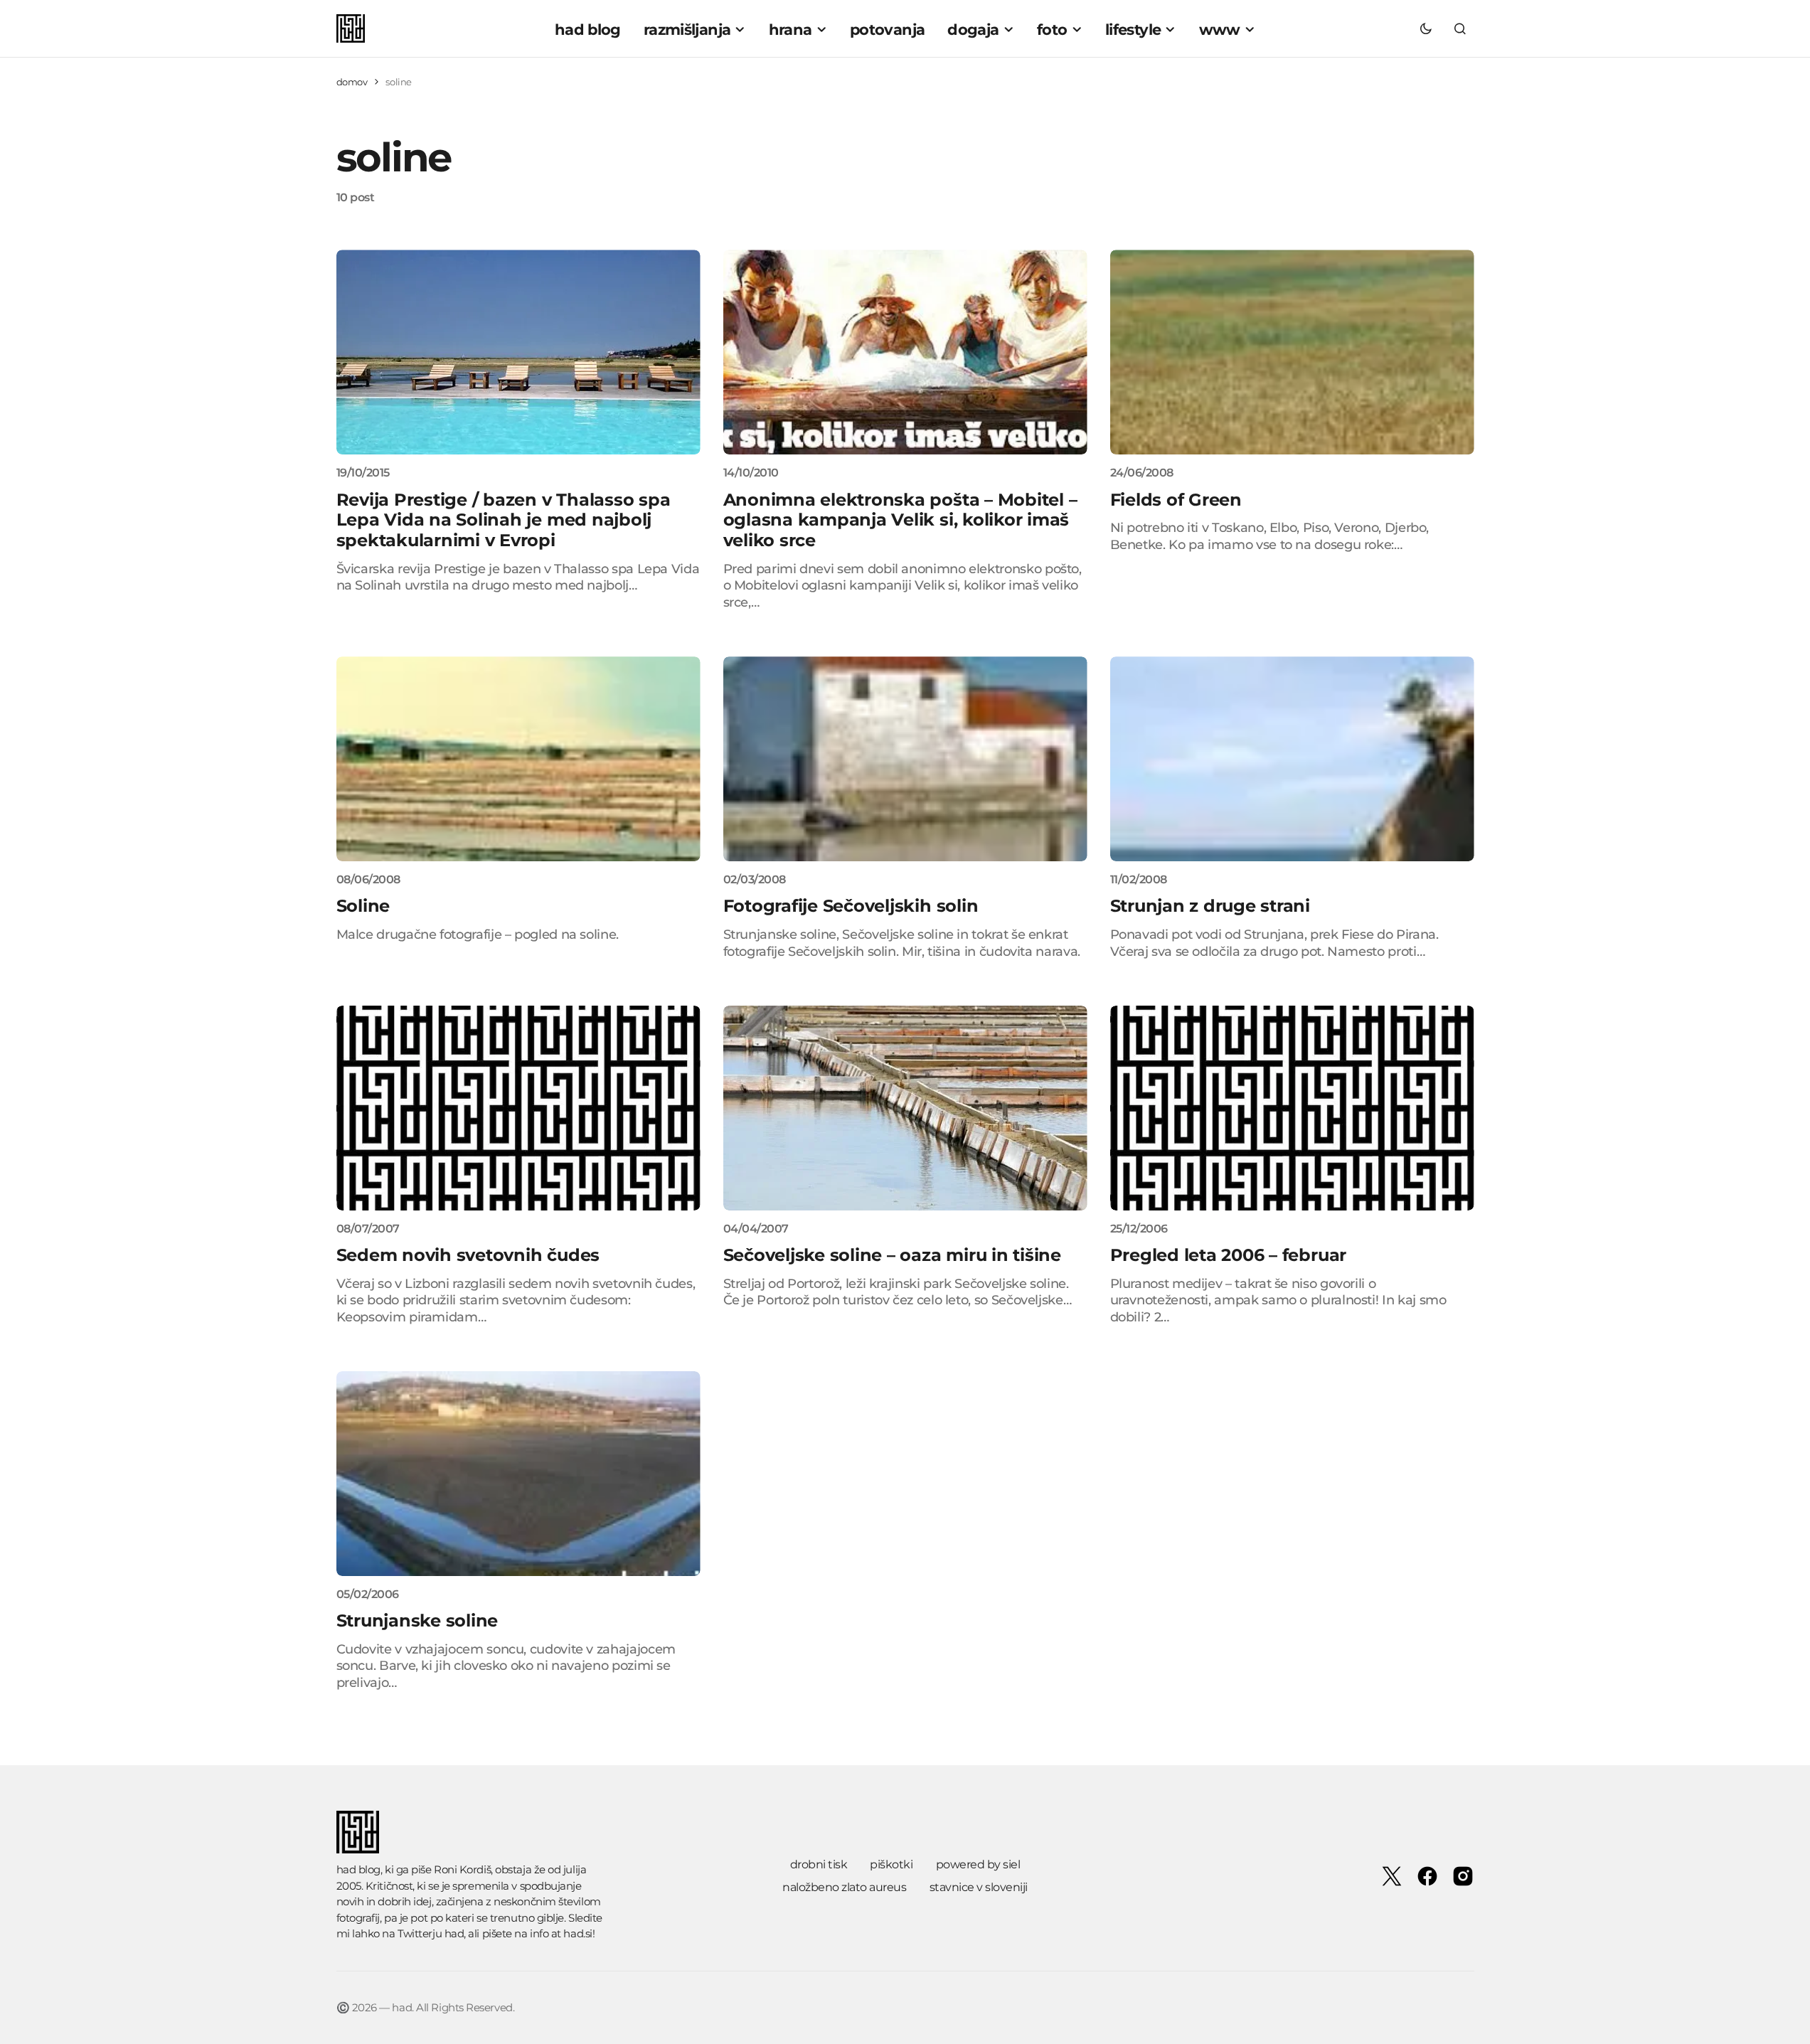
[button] (1426, 28)
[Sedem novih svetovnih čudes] (518, 1108)
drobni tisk (819, 1864)
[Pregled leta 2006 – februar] (1292, 1108)
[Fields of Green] (1292, 352)
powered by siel (978, 1864)
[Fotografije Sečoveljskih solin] (905, 759)
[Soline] (518, 759)
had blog (358, 1869)
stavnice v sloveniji (979, 1887)
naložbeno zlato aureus (844, 1887)
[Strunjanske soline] (518, 1474)
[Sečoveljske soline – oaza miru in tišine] (905, 1108)
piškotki (891, 1864)
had (454, 1933)
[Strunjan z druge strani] (1292, 759)
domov (352, 82)
